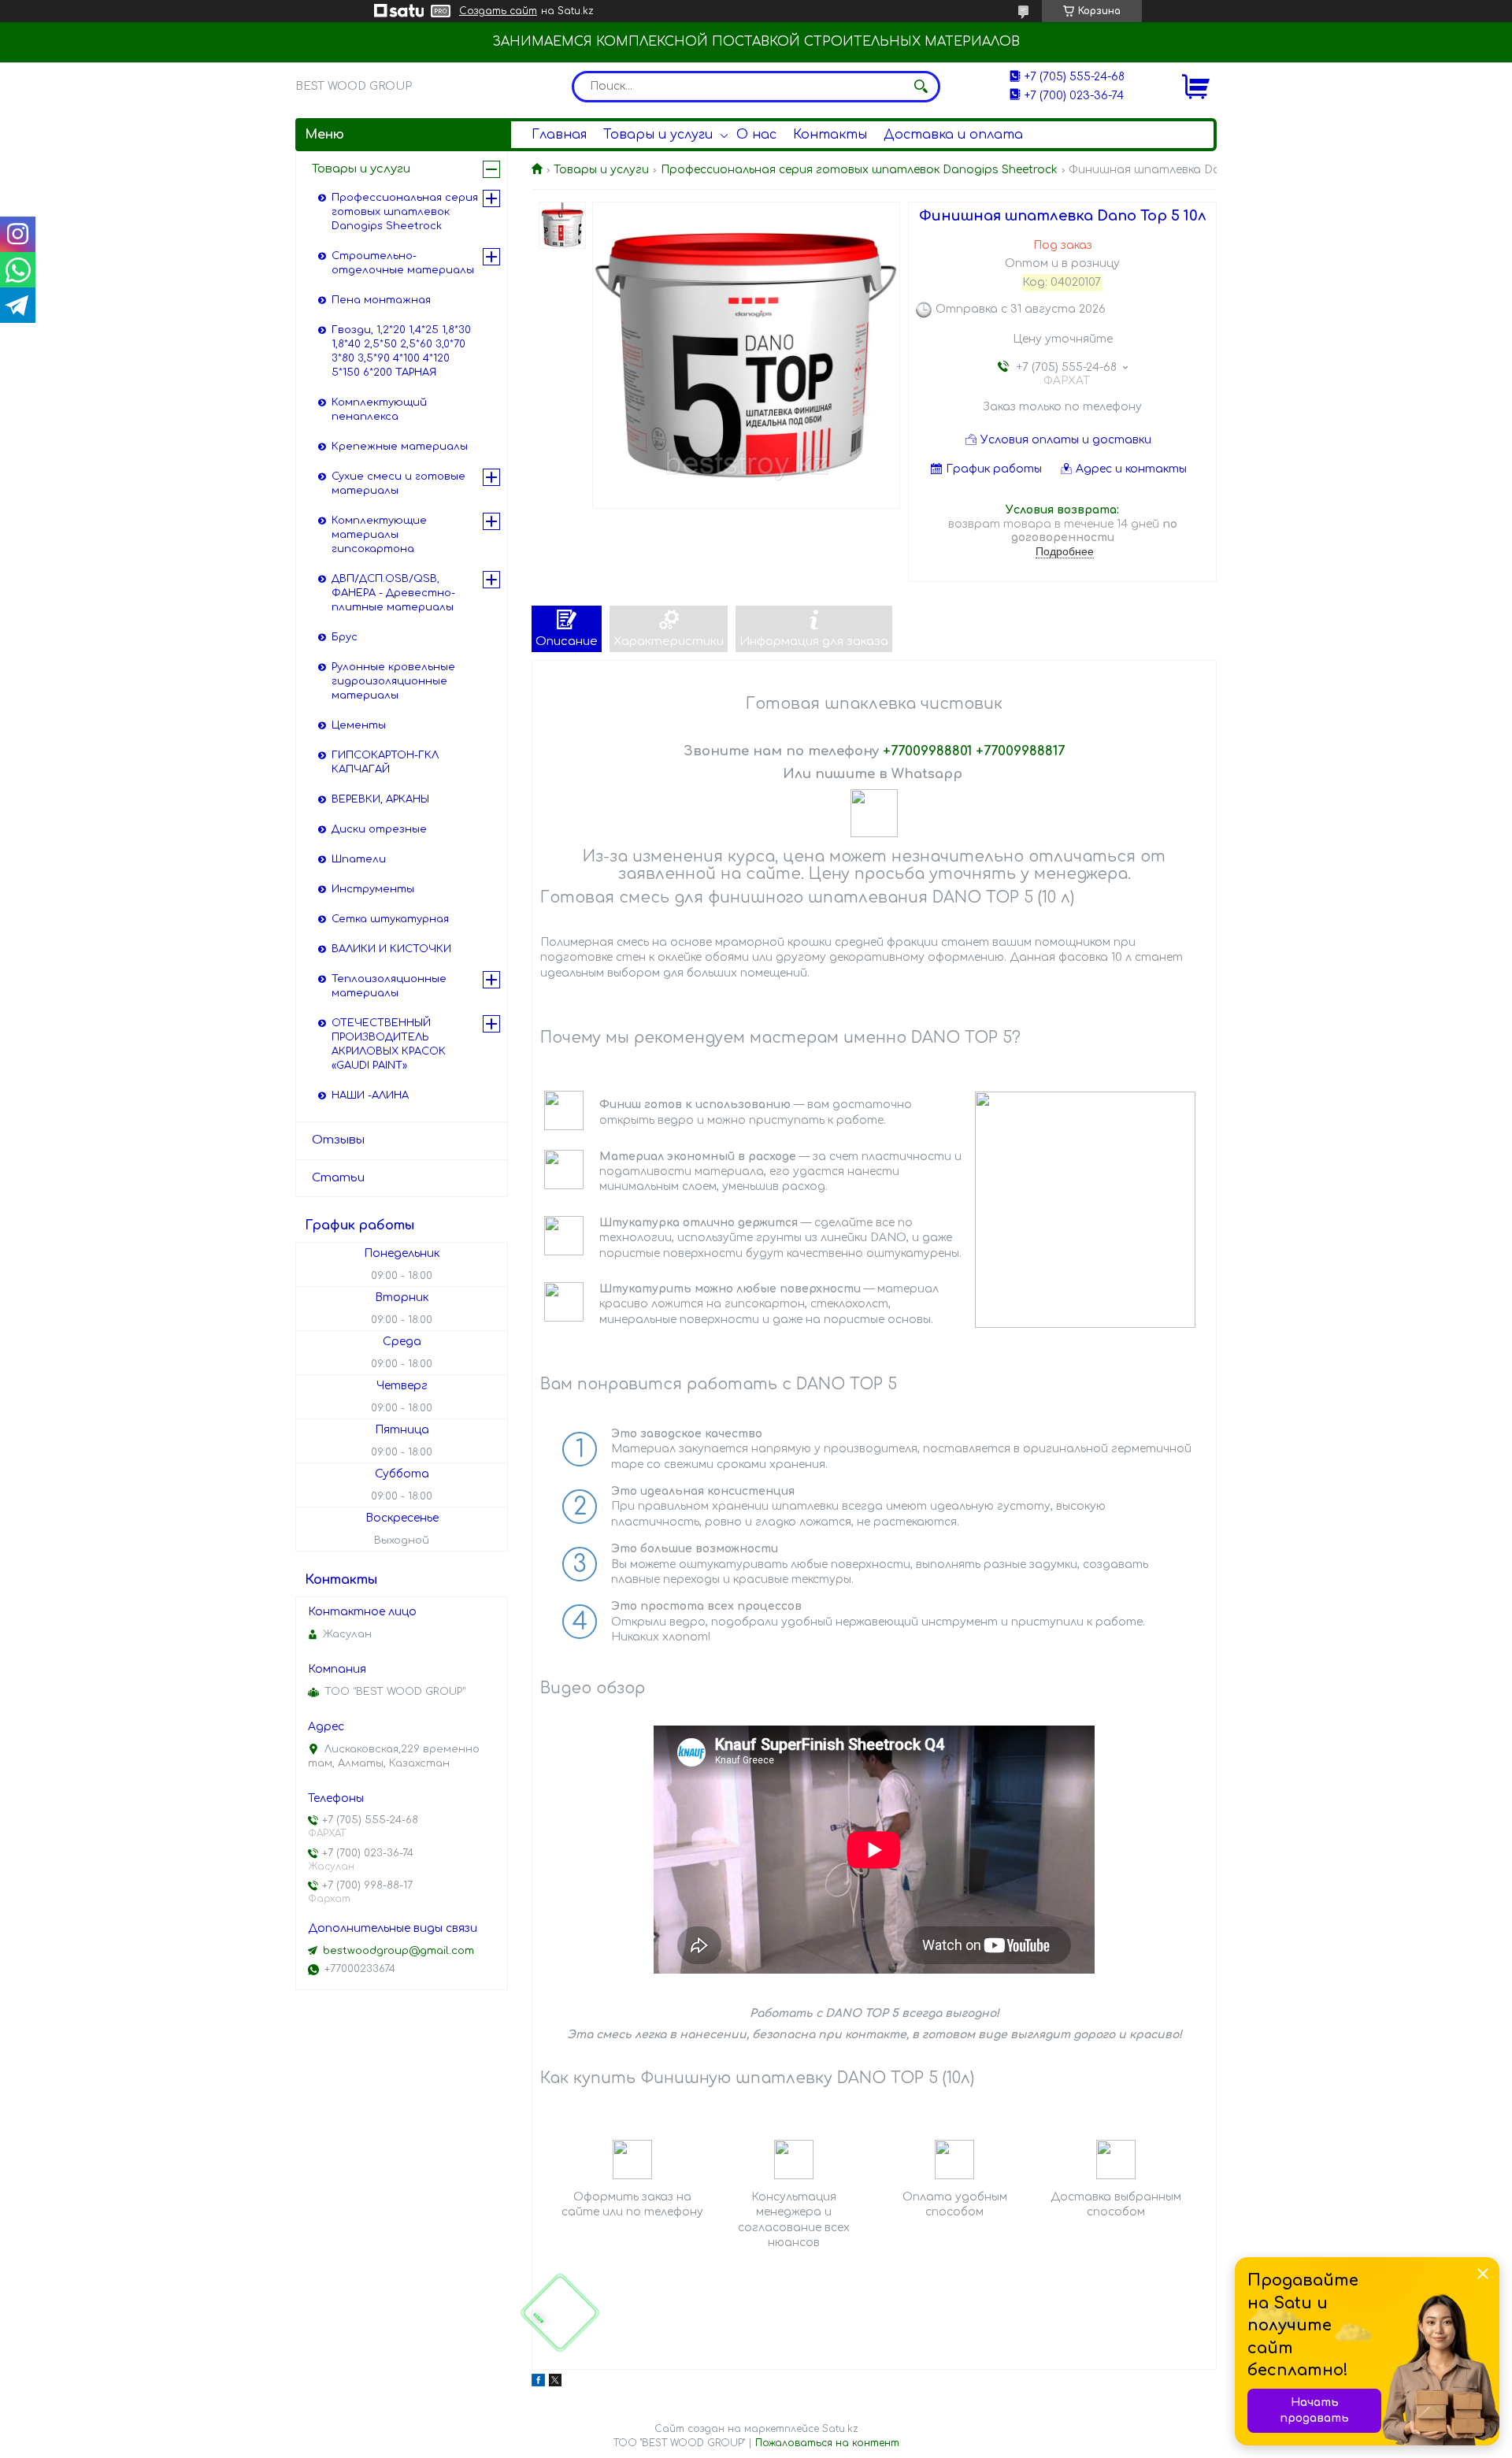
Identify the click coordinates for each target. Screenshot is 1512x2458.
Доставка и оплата (953, 135)
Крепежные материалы (400, 447)
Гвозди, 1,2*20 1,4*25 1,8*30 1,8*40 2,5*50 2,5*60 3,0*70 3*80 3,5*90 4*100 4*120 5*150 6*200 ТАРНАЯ (401, 351)
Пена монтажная (381, 300)
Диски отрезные (379, 829)
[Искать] (921, 87)
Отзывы (338, 1140)
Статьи (338, 1178)
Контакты (830, 135)
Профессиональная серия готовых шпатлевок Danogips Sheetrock (859, 170)
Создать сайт (498, 11)
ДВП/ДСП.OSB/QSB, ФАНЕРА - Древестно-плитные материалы (393, 593)
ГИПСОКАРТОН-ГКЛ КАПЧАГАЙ (385, 762)
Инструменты (373, 889)
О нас (756, 135)
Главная (559, 135)
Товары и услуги (658, 135)
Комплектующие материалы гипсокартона (379, 535)
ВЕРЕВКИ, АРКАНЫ (380, 799)
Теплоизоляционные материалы (389, 986)
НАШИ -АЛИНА (370, 1096)
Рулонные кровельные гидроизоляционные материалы (393, 681)
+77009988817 (1020, 751)
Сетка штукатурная (390, 919)
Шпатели (359, 859)
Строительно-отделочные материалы (403, 263)
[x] (555, 2383)
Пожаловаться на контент (827, 2443)
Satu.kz (840, 2429)
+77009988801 (927, 751)
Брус (345, 637)
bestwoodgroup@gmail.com (398, 1951)
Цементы (359, 725)
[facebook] (538, 2383)
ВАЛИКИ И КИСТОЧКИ (391, 949)
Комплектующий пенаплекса (379, 410)
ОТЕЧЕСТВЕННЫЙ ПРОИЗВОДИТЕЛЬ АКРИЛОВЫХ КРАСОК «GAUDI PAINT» (389, 1044)
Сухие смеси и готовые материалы (398, 484)
